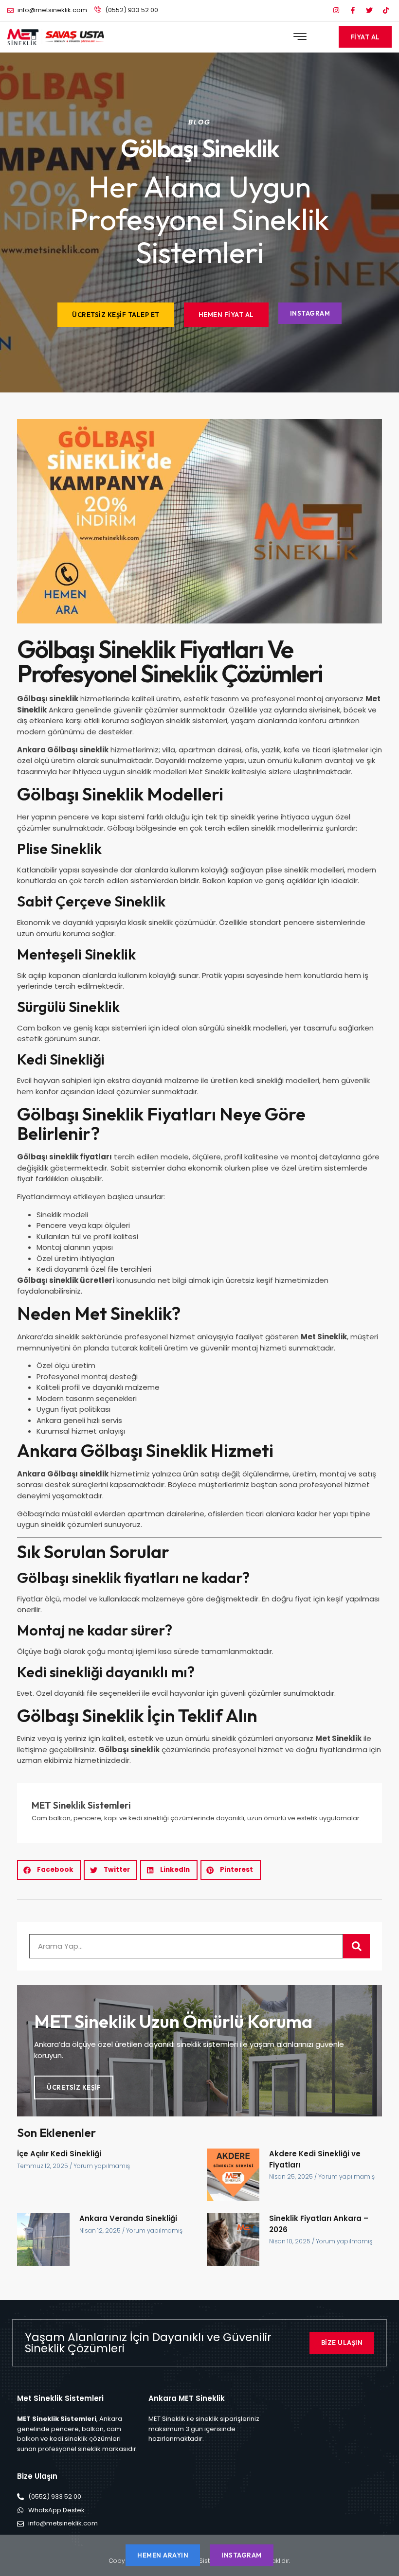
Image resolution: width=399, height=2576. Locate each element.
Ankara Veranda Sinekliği (128, 2218)
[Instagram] (336, 10)
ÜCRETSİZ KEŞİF (74, 2087)
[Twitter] (369, 10)
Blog (199, 122)
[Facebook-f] (353, 10)
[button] (300, 37)
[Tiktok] (386, 10)
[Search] (356, 1946)
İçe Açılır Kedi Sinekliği (59, 2154)
